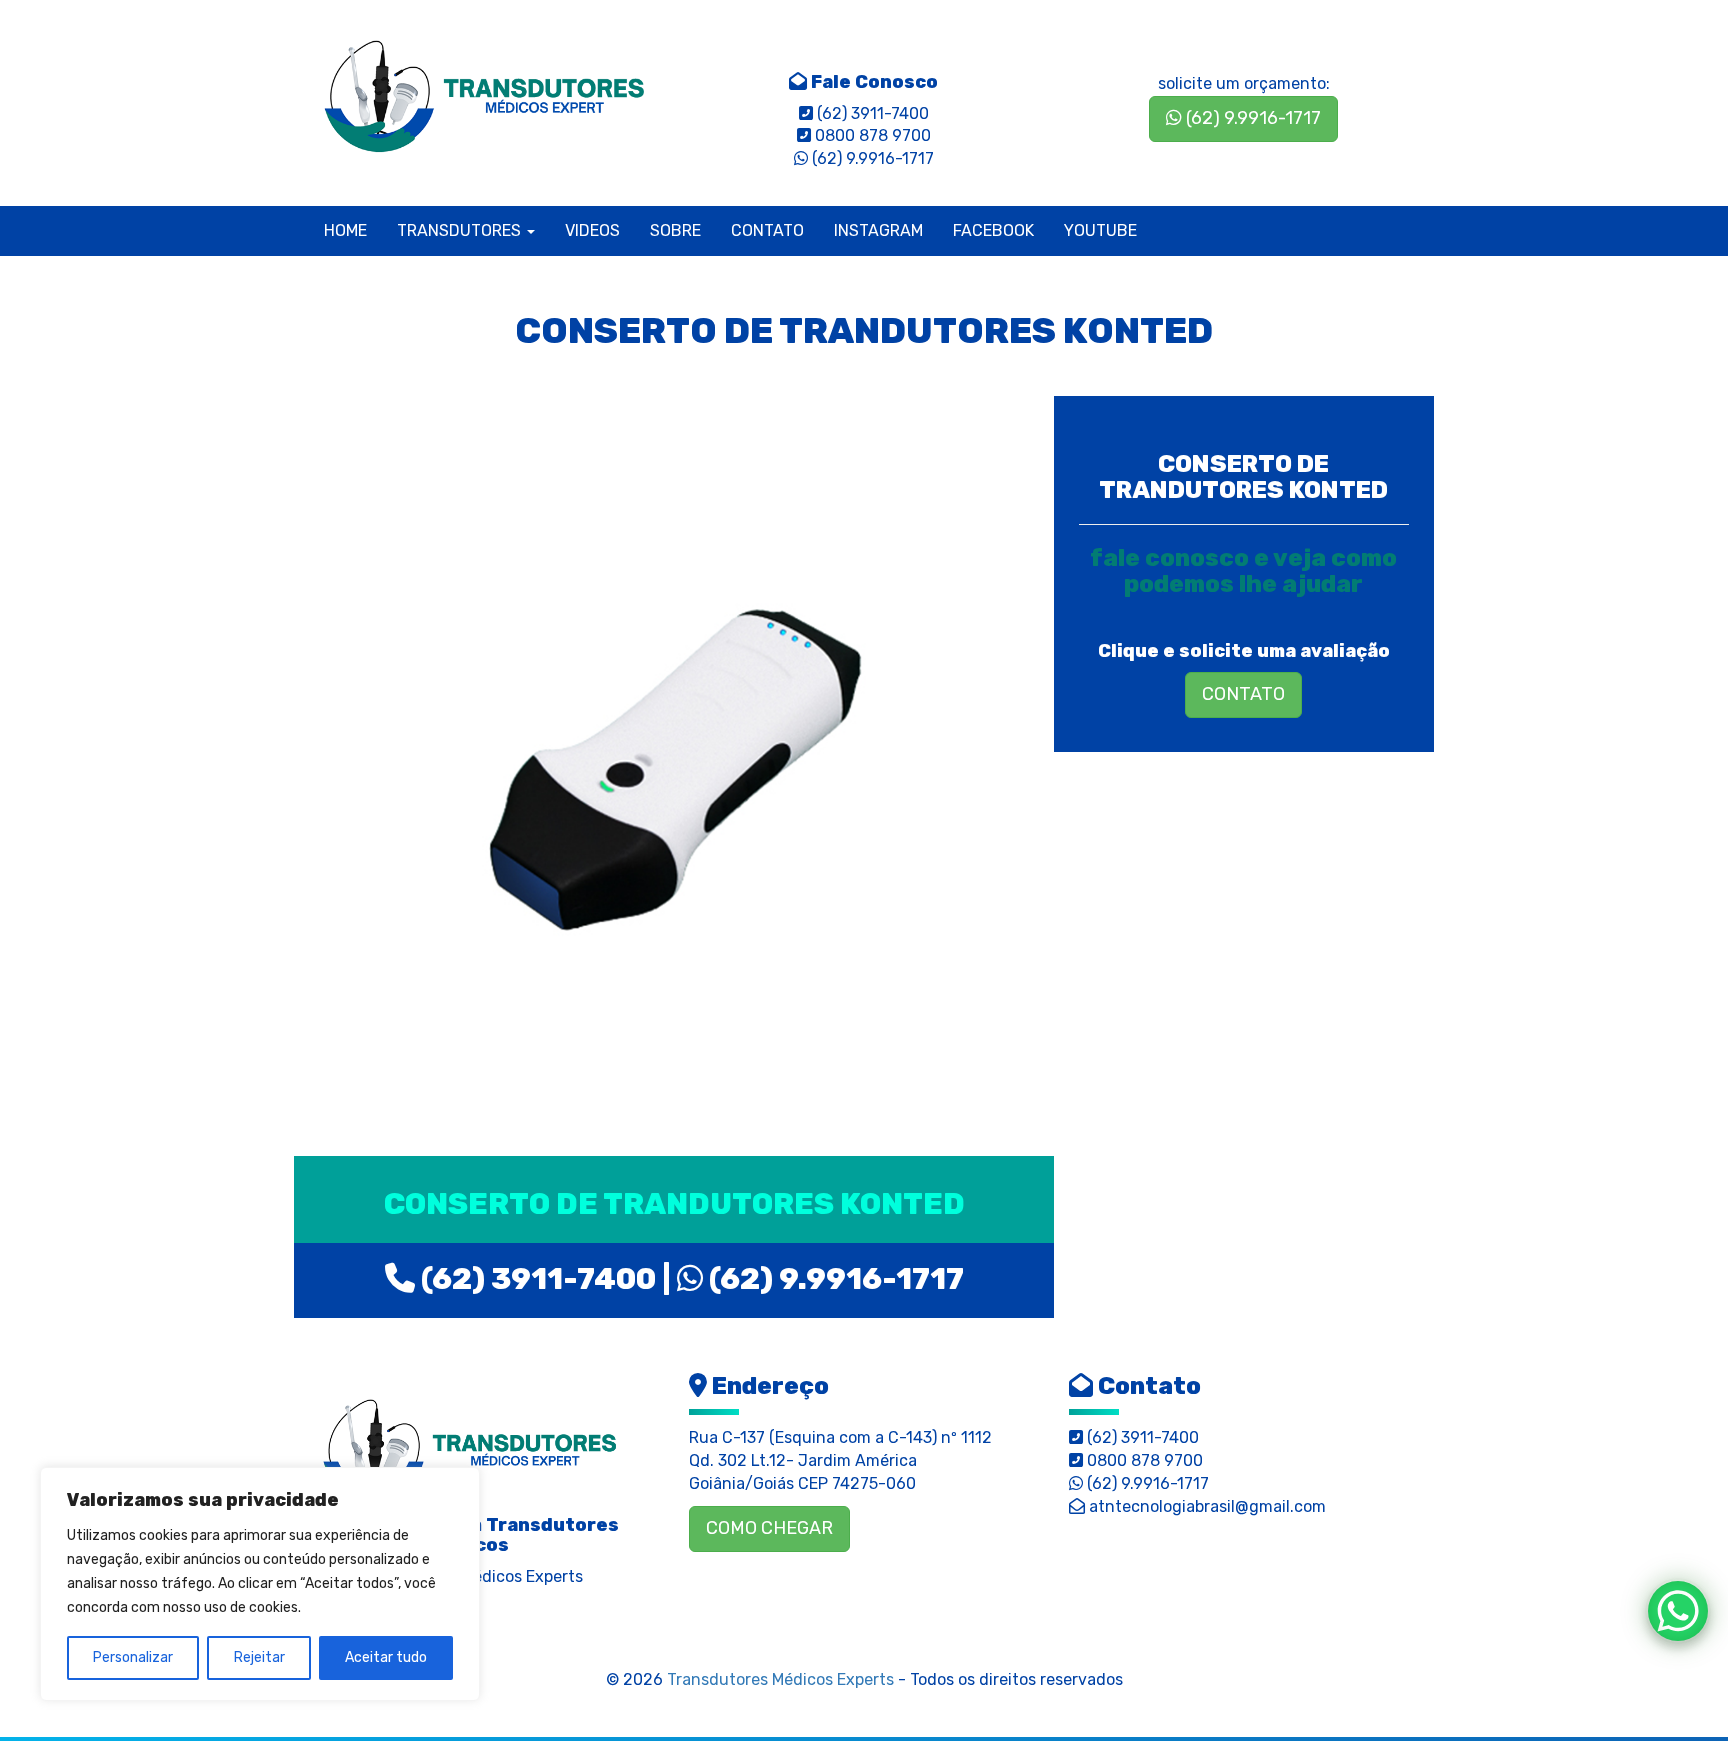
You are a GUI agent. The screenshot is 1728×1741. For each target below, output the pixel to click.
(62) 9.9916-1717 (1251, 118)
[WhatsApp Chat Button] (1678, 1611)
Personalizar (133, 1657)
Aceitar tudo (386, 1657)
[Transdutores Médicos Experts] (469, 1447)
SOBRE (675, 230)
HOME (345, 230)
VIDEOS (592, 230)
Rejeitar (259, 1657)
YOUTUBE (1100, 230)
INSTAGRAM (878, 230)
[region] (260, 1584)
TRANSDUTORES (461, 230)
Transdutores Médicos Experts (780, 1679)
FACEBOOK (993, 230)
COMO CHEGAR (769, 1528)
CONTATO (767, 230)
